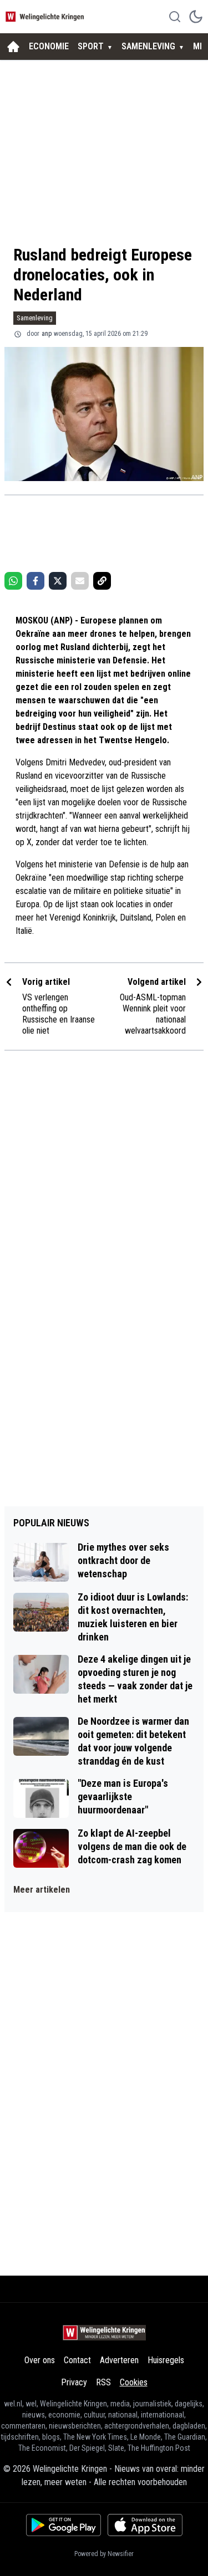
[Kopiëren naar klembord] (102, 581)
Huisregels (166, 2360)
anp (47, 334)
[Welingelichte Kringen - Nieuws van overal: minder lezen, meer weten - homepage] (46, 16)
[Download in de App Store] (145, 2525)
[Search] (175, 17)
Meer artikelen (42, 1890)
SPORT (91, 46)
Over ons (40, 2360)
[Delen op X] (58, 581)
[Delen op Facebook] (35, 581)
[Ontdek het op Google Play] (64, 2525)
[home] (13, 47)
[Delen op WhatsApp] (13, 581)
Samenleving (35, 318)
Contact (77, 2360)
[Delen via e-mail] (80, 581)
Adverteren (119, 2360)
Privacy (74, 2382)
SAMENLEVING (148, 46)
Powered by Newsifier (104, 2554)
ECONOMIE (49, 46)
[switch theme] (196, 17)
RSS (103, 2382)
